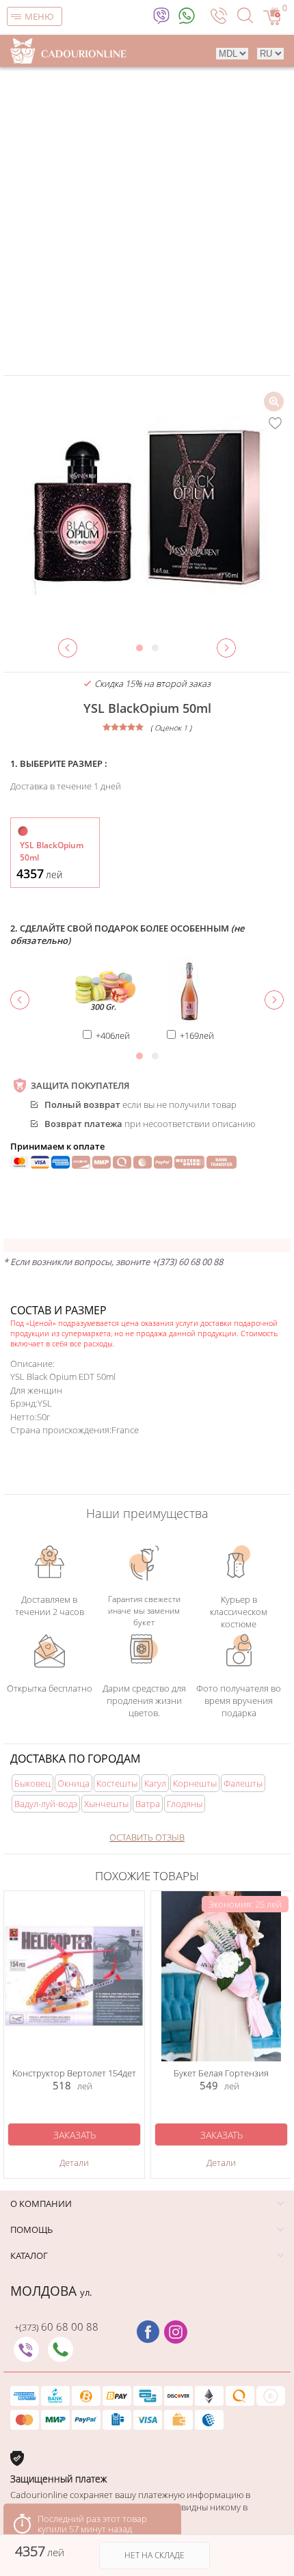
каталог (29, 2255)
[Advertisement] (147, 221)
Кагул (155, 1783)
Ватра (148, 1804)
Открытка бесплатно (50, 1688)
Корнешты (195, 1783)
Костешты (117, 1783)
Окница (73, 1783)
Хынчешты (106, 1804)
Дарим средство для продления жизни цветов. (144, 1699)
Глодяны (185, 1804)
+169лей (197, 1035)
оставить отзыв (147, 1837)
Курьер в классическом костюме (239, 1610)
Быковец (32, 1783)
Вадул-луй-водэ (46, 1804)
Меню (39, 16)
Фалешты (243, 1783)
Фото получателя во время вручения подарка (239, 1699)
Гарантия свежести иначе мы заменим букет (144, 1610)
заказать (75, 2135)
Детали (74, 2163)
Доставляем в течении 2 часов (50, 1605)
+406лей (113, 1035)
